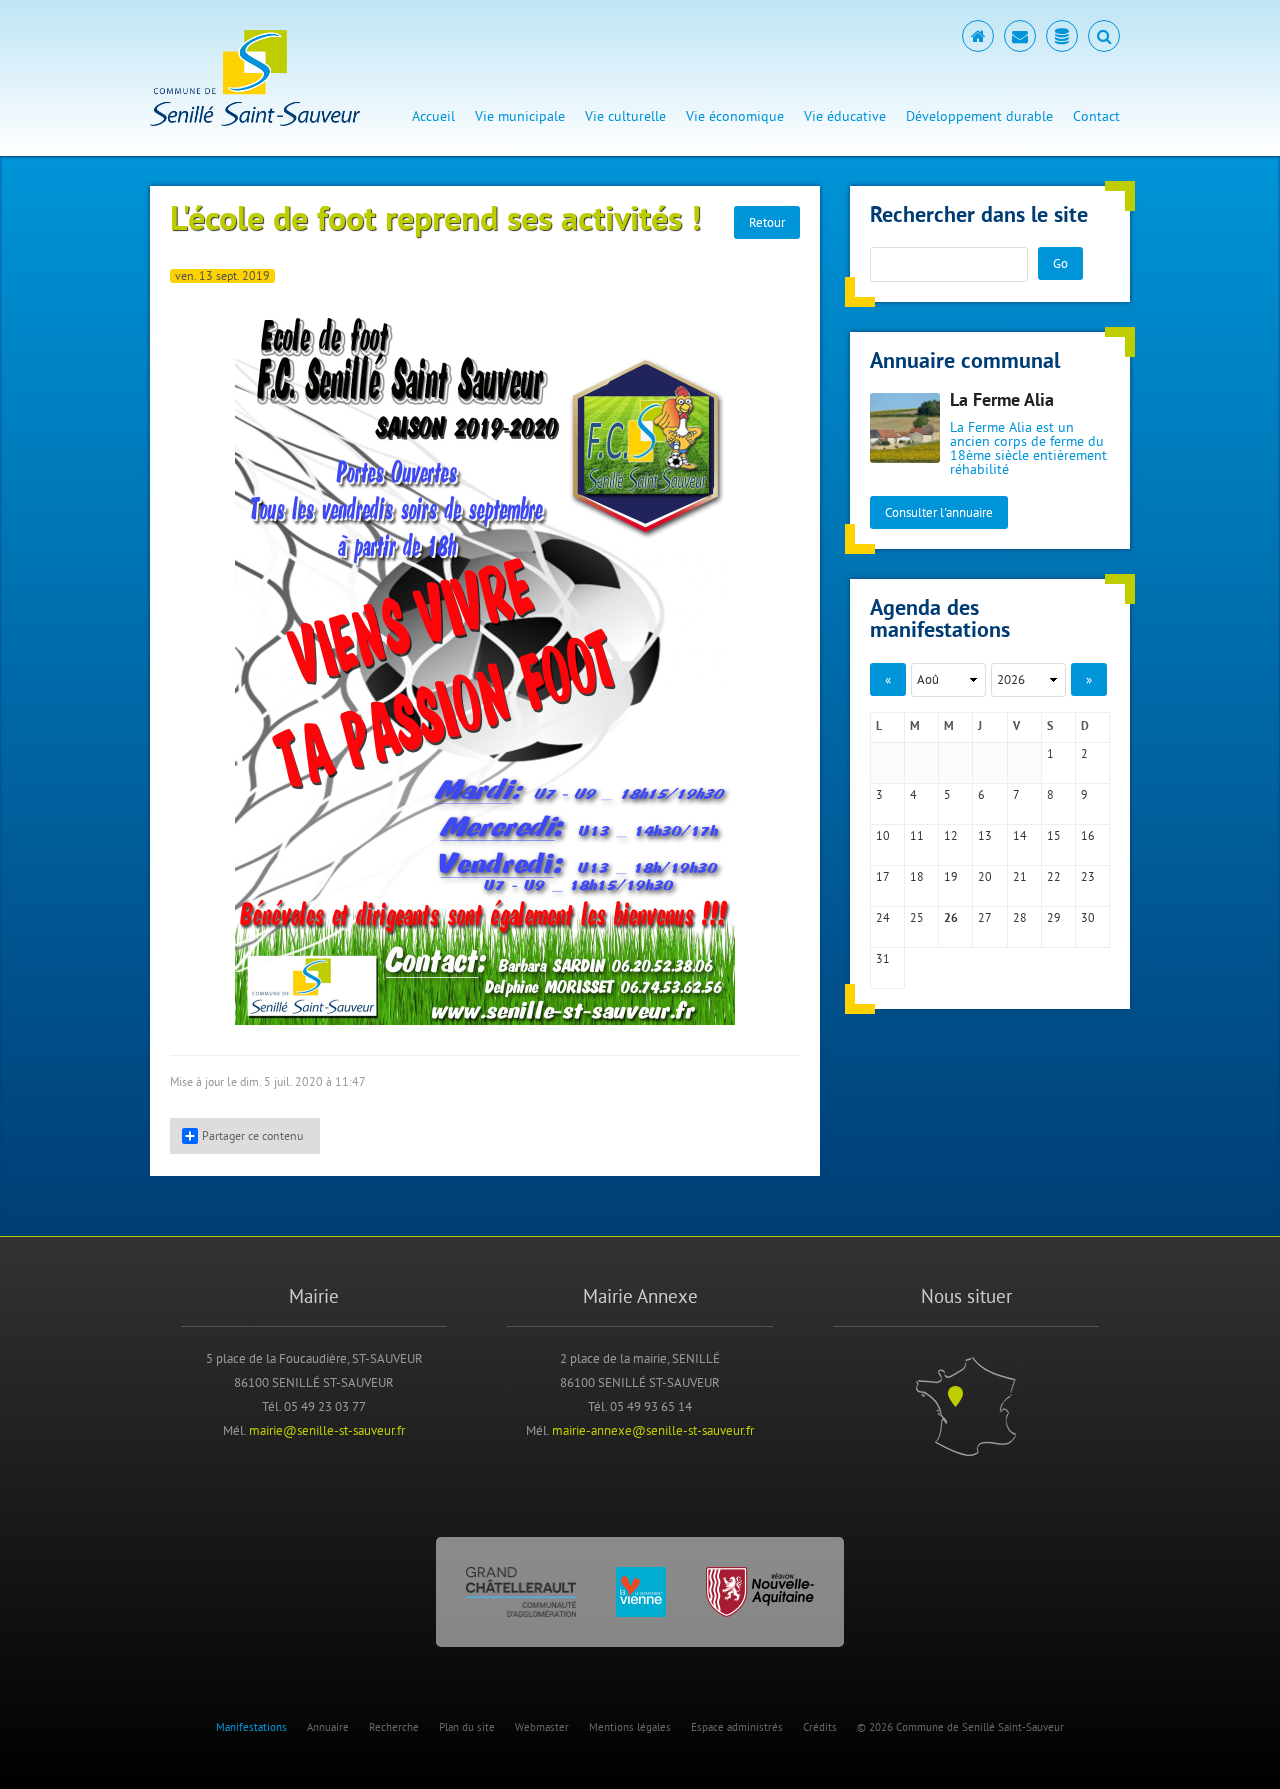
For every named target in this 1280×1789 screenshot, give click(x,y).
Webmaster (542, 1727)
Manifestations (251, 1727)
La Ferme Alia (1002, 401)
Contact (1096, 116)
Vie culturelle (625, 116)
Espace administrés (737, 1727)
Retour (767, 222)
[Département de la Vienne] (641, 1592)
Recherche (394, 1727)
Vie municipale (520, 116)
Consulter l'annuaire (939, 512)
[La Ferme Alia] (905, 428)
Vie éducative (845, 116)
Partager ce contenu (252, 1135)
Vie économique (735, 116)
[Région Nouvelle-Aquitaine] (760, 1592)
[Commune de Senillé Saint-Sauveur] (255, 78)
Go (1060, 263)
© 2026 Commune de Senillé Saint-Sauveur (960, 1727)
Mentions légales (630, 1727)
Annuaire (328, 1727)
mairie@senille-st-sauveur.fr (327, 1430)
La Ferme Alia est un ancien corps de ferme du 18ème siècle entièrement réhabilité (1028, 447)
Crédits (820, 1727)
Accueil (433, 116)
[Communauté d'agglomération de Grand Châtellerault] (521, 1592)
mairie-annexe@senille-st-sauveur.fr (653, 1430)
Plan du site (467, 1727)
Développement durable (979, 116)
